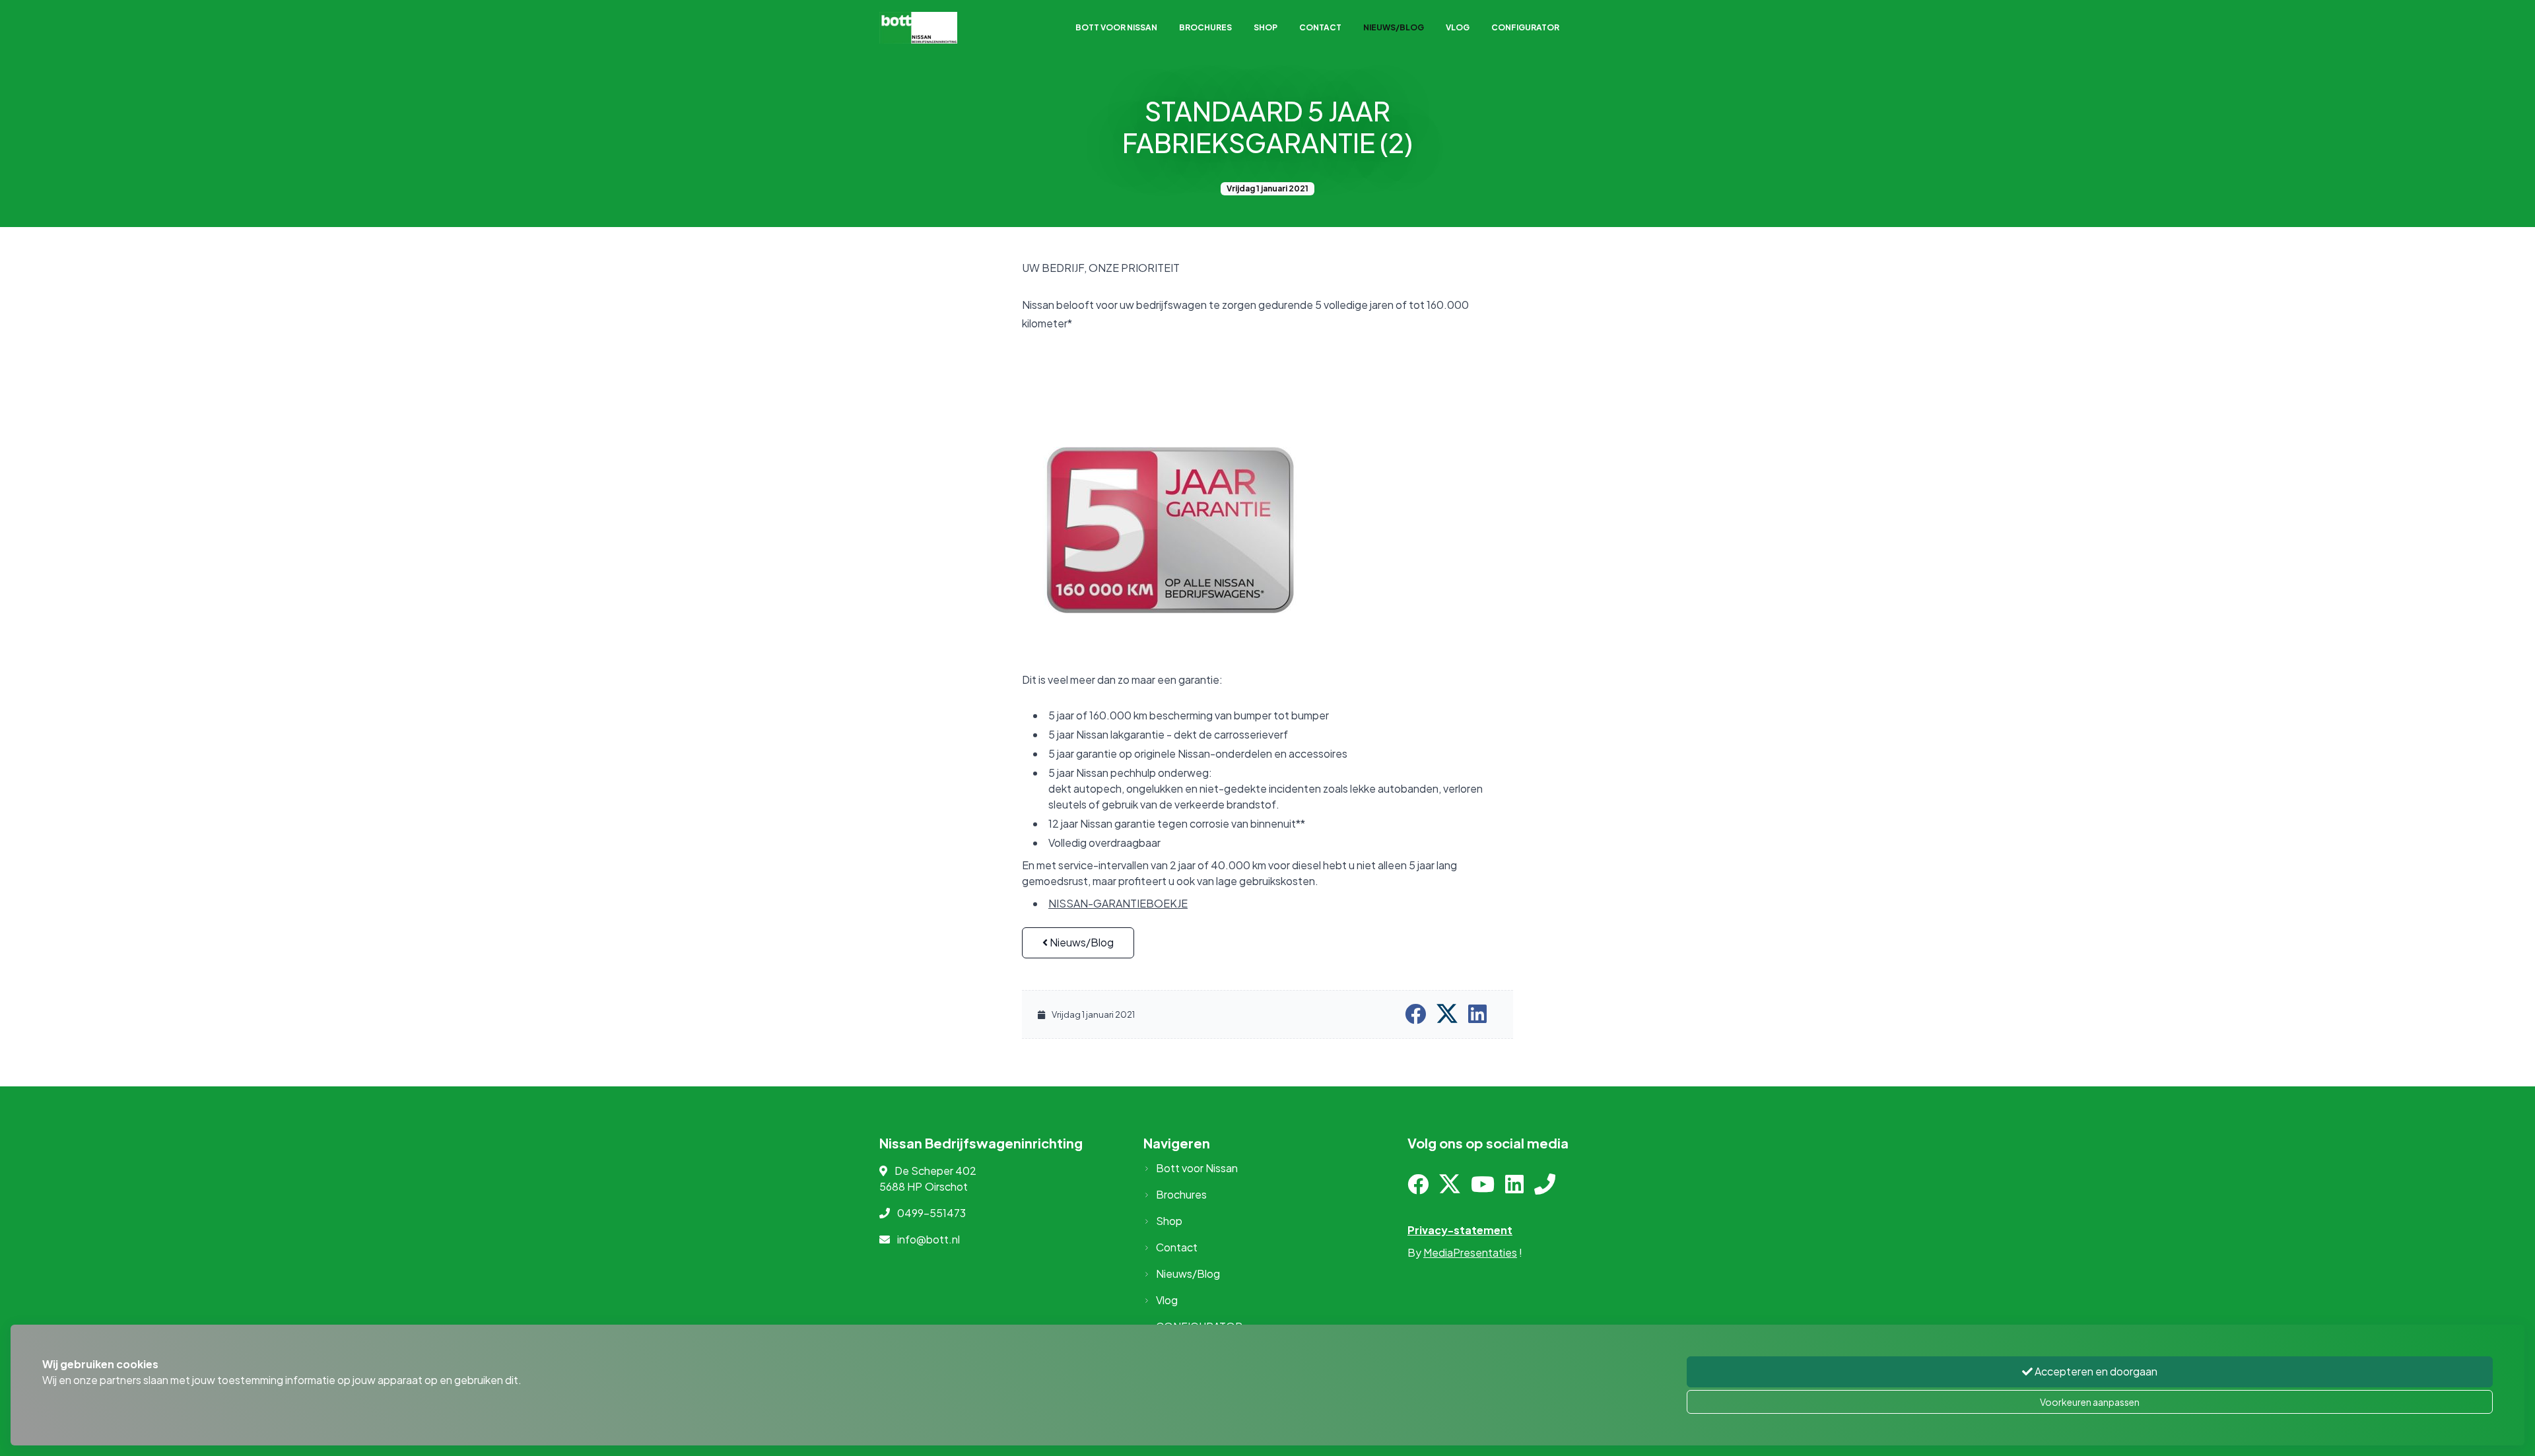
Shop (1266, 27)
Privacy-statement (1460, 1230)
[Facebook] (1418, 1188)
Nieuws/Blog (1394, 27)
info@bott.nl (929, 1239)
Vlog (1458, 27)
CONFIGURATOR (1525, 27)
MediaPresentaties (1470, 1252)
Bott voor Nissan (1116, 27)
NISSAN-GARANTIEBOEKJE (1118, 903)
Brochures (1205, 27)
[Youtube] (1483, 1188)
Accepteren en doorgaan (2095, 1371)
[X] (1450, 1188)
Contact (1320, 27)
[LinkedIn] (1514, 1188)
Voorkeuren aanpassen (2090, 1402)
